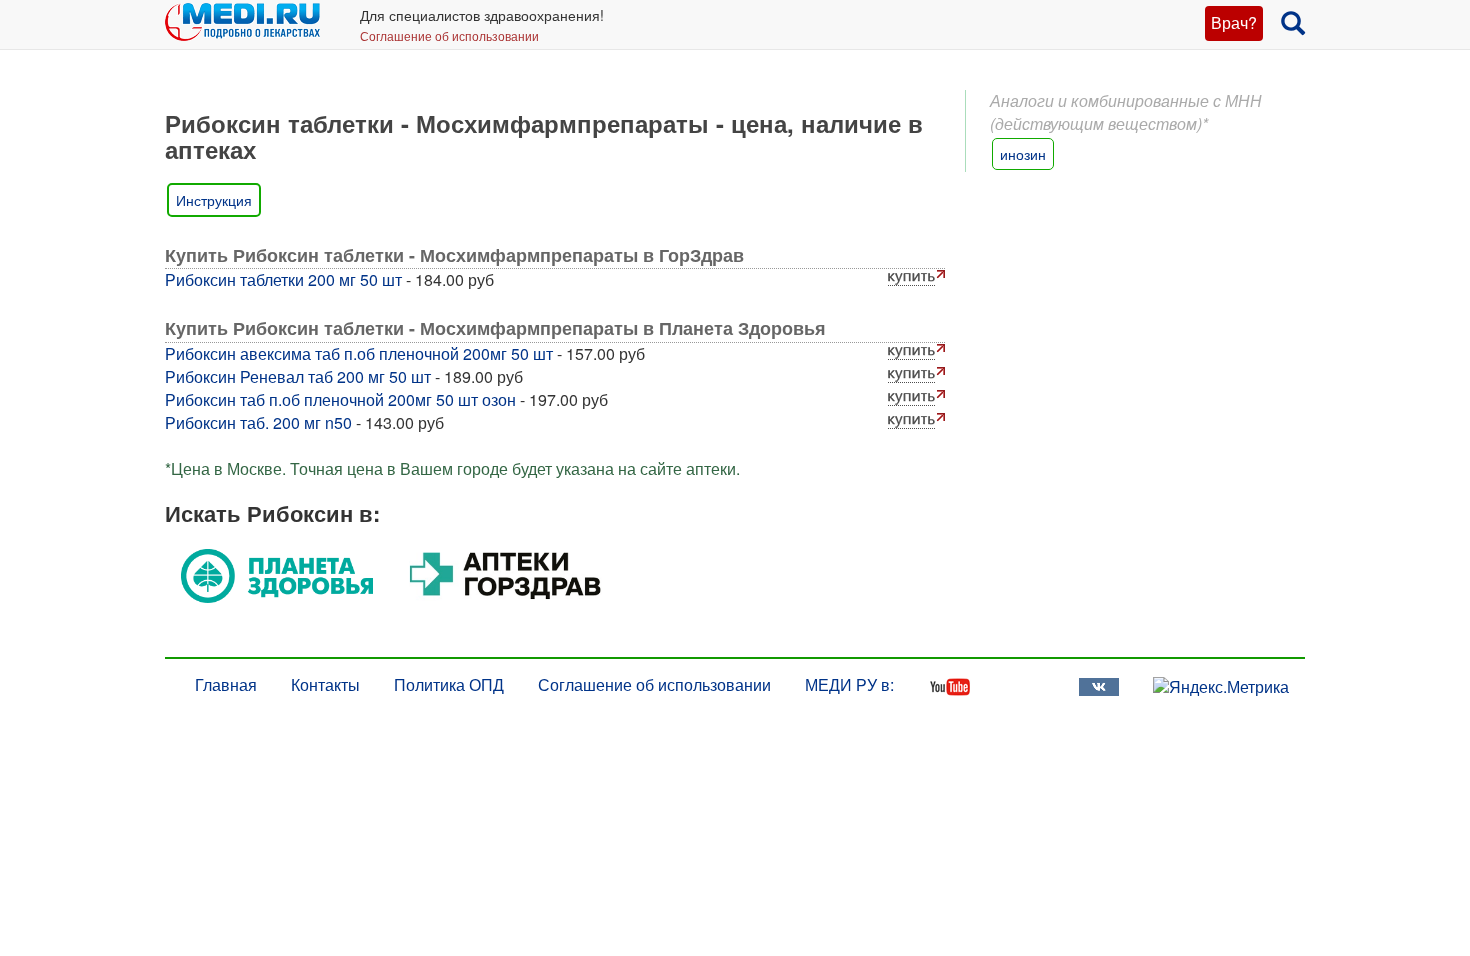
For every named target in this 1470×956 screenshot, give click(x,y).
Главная (226, 684)
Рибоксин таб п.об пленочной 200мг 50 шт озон (340, 399)
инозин (1023, 154)
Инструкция (214, 200)
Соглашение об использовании (449, 35)
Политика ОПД (449, 684)
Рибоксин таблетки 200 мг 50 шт (283, 279)
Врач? (1234, 22)
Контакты (325, 684)
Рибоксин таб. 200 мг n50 (258, 422)
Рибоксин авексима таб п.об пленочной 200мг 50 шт (359, 353)
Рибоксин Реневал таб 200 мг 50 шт (298, 376)
